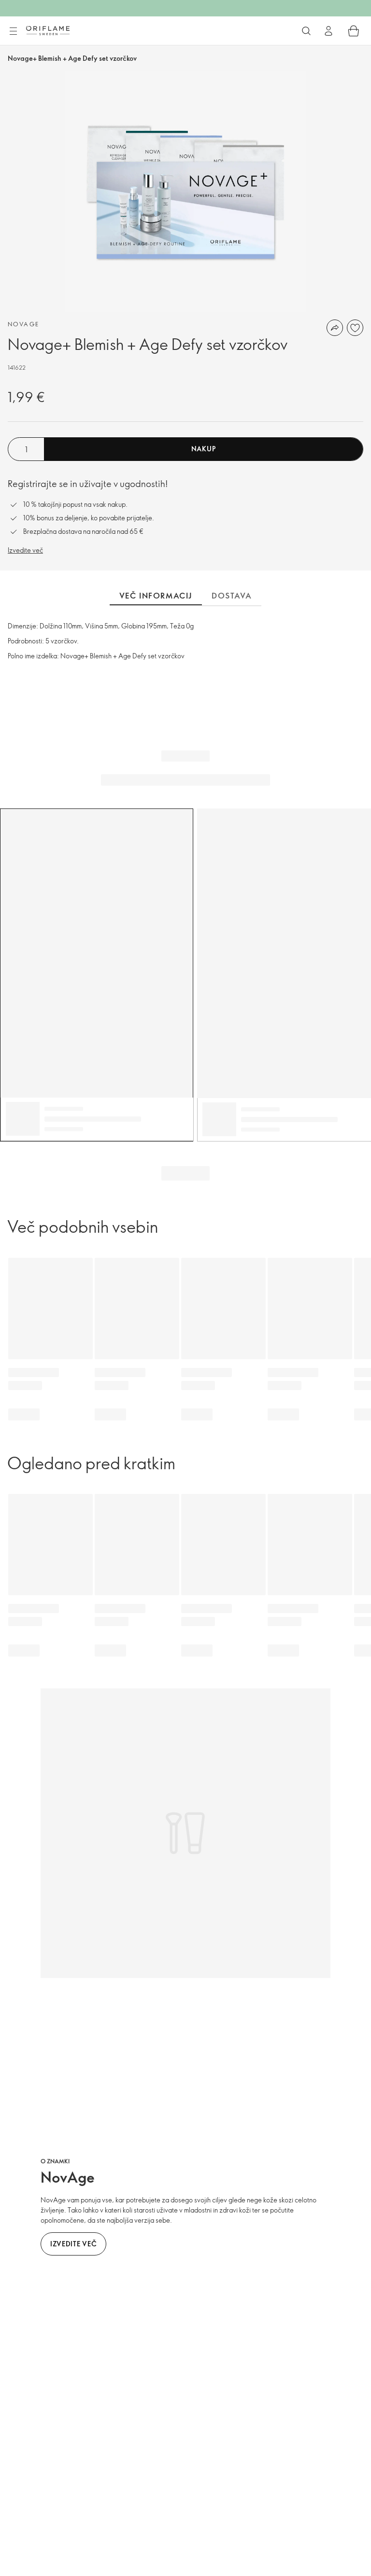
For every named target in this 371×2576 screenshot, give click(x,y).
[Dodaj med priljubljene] (355, 328)
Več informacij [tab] (156, 596)
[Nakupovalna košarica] (354, 31)
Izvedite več (25, 550)
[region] (185, 192)
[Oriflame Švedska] (48, 30)
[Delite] (335, 328)
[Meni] (13, 31)
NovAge (23, 324)
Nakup (204, 449)
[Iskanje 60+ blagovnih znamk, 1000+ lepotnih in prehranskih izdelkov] (306, 31)
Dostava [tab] (232, 596)
